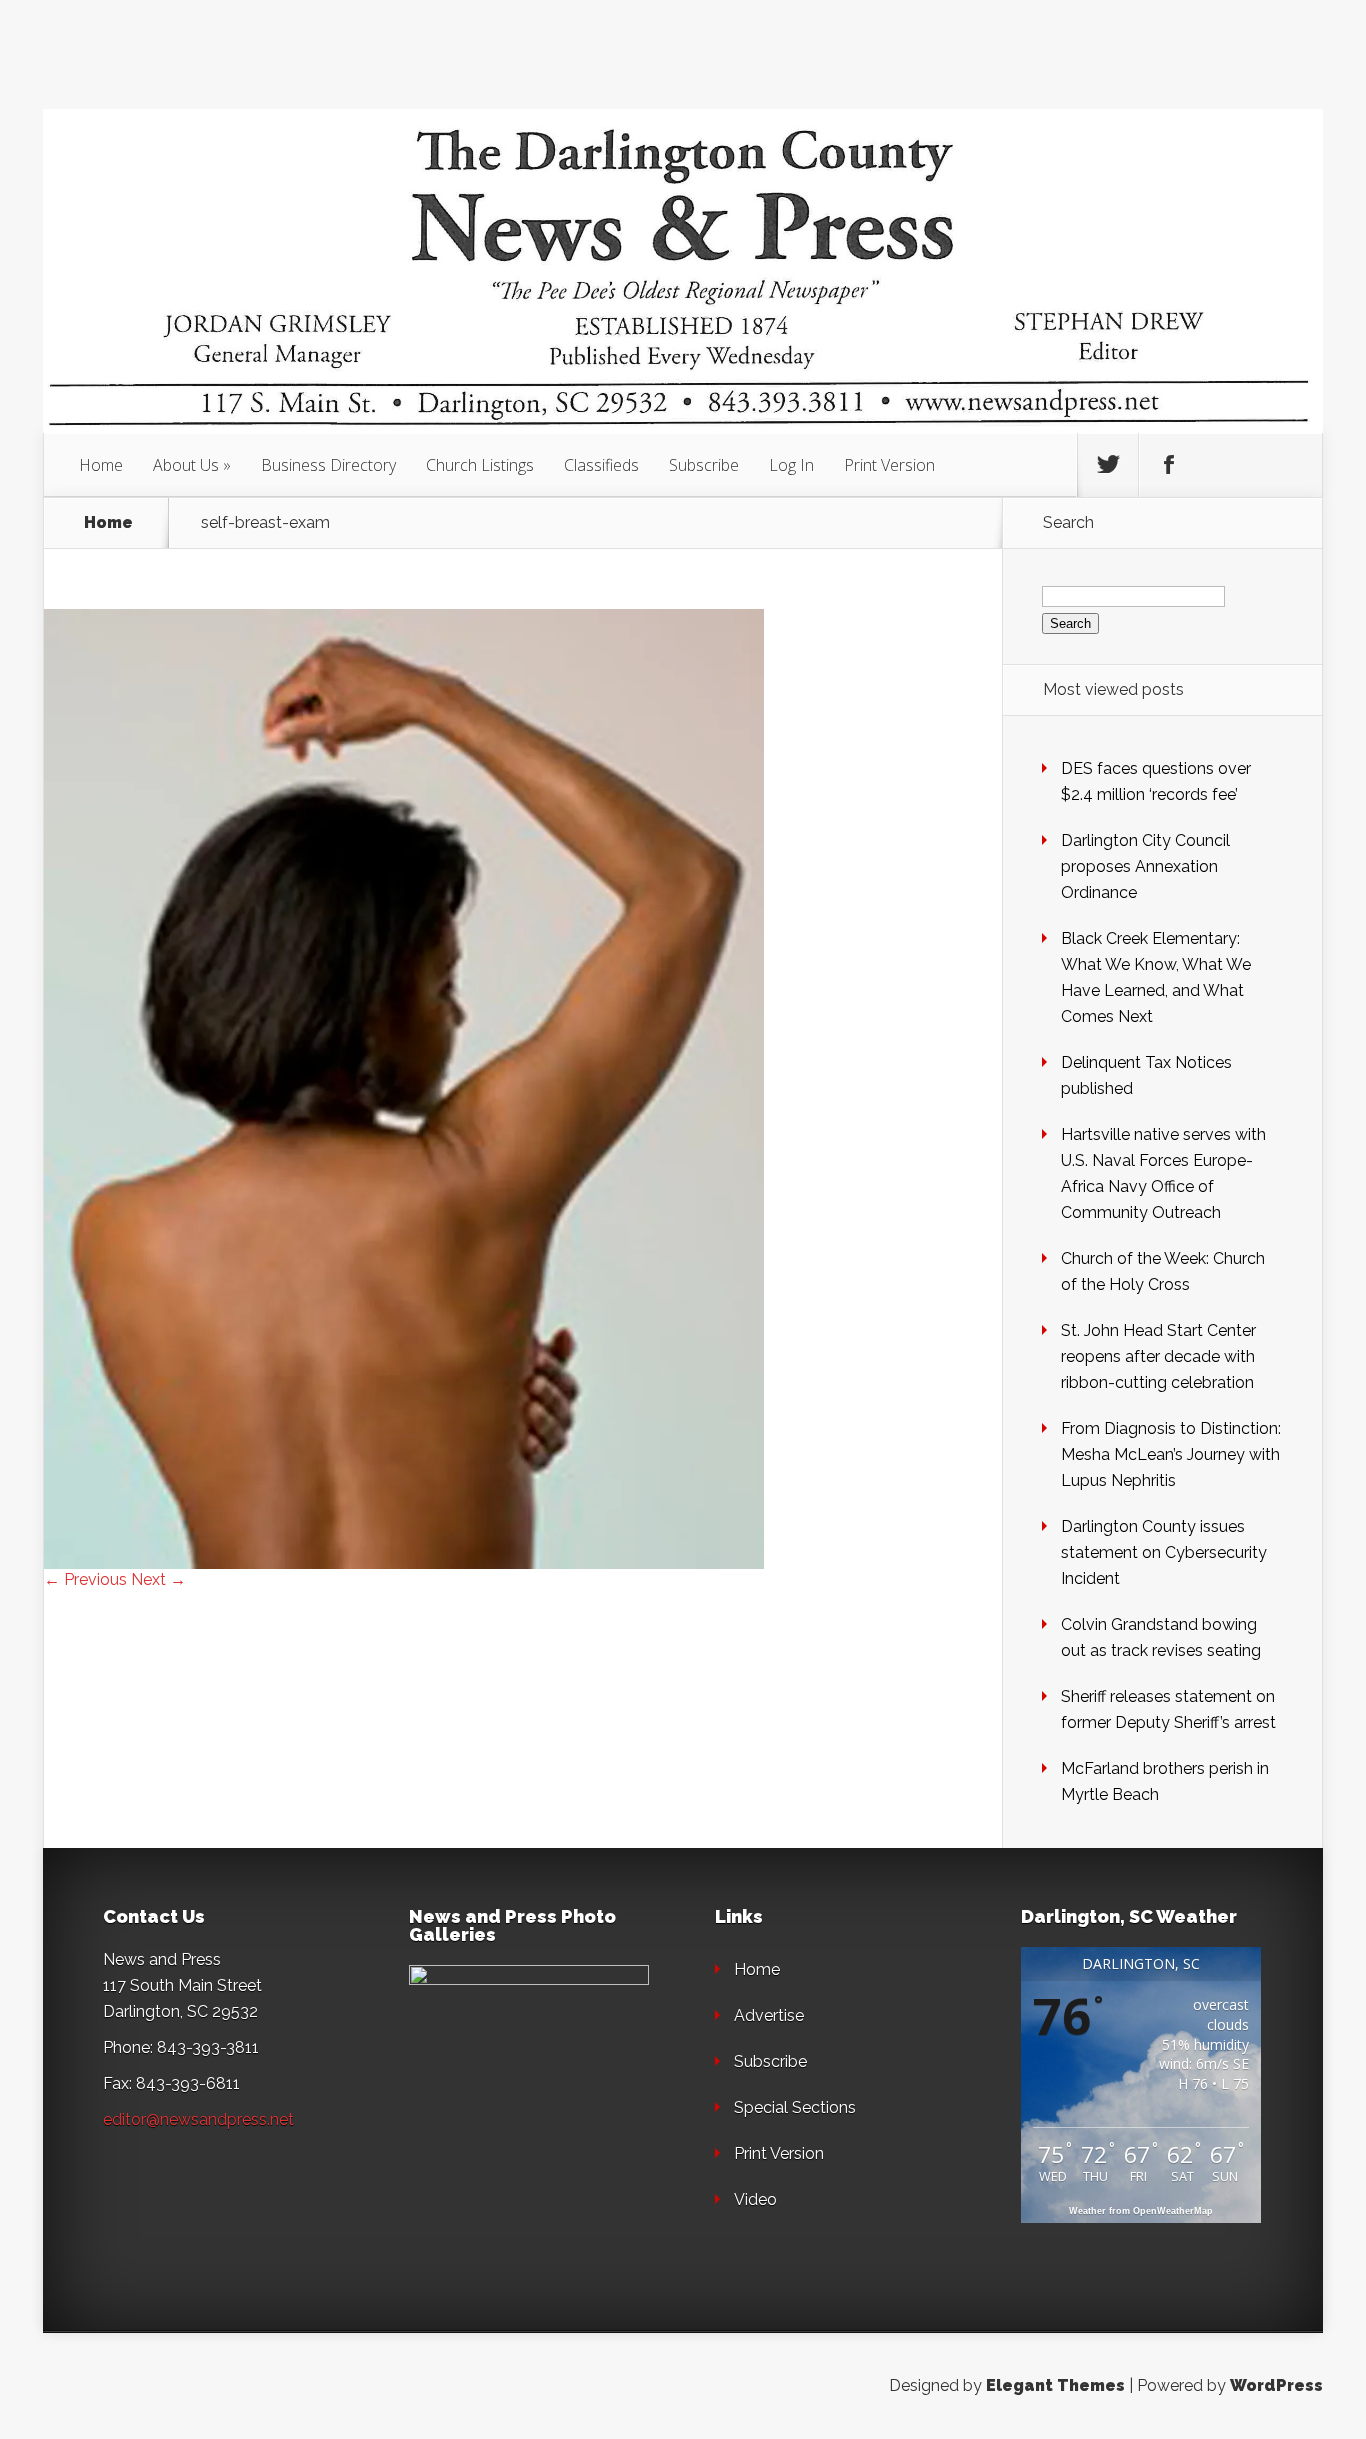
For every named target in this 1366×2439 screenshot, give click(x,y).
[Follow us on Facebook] (1169, 465)
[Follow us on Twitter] (1108, 465)
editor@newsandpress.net (198, 2119)
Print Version (889, 465)
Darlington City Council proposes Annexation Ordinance (1145, 866)
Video (755, 2199)
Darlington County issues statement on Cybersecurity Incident (1164, 1552)
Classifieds (601, 465)
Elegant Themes (1055, 2385)
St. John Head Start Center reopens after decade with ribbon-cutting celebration (1158, 1356)
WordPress (1276, 2385)
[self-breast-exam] (404, 1563)
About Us (186, 465)
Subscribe (704, 465)
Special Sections (795, 2107)
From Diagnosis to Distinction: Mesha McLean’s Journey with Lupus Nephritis (1171, 1454)
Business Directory (328, 465)
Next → (158, 1579)
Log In (791, 465)
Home (101, 465)
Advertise (769, 2015)
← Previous (85, 1579)
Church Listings (480, 465)
